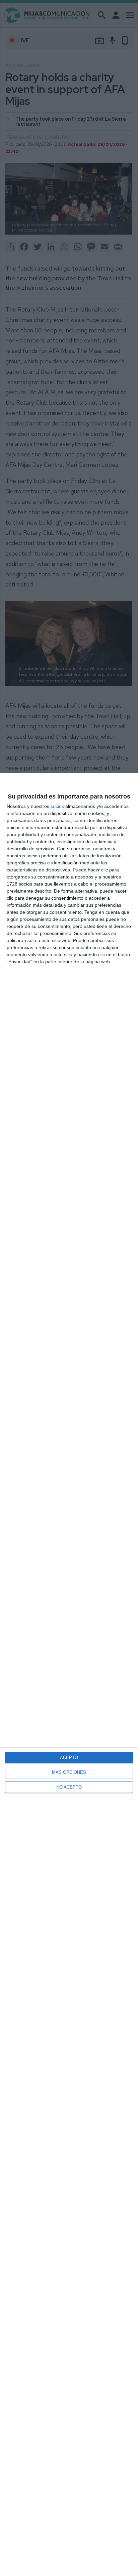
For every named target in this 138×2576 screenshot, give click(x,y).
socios (57, 806)
